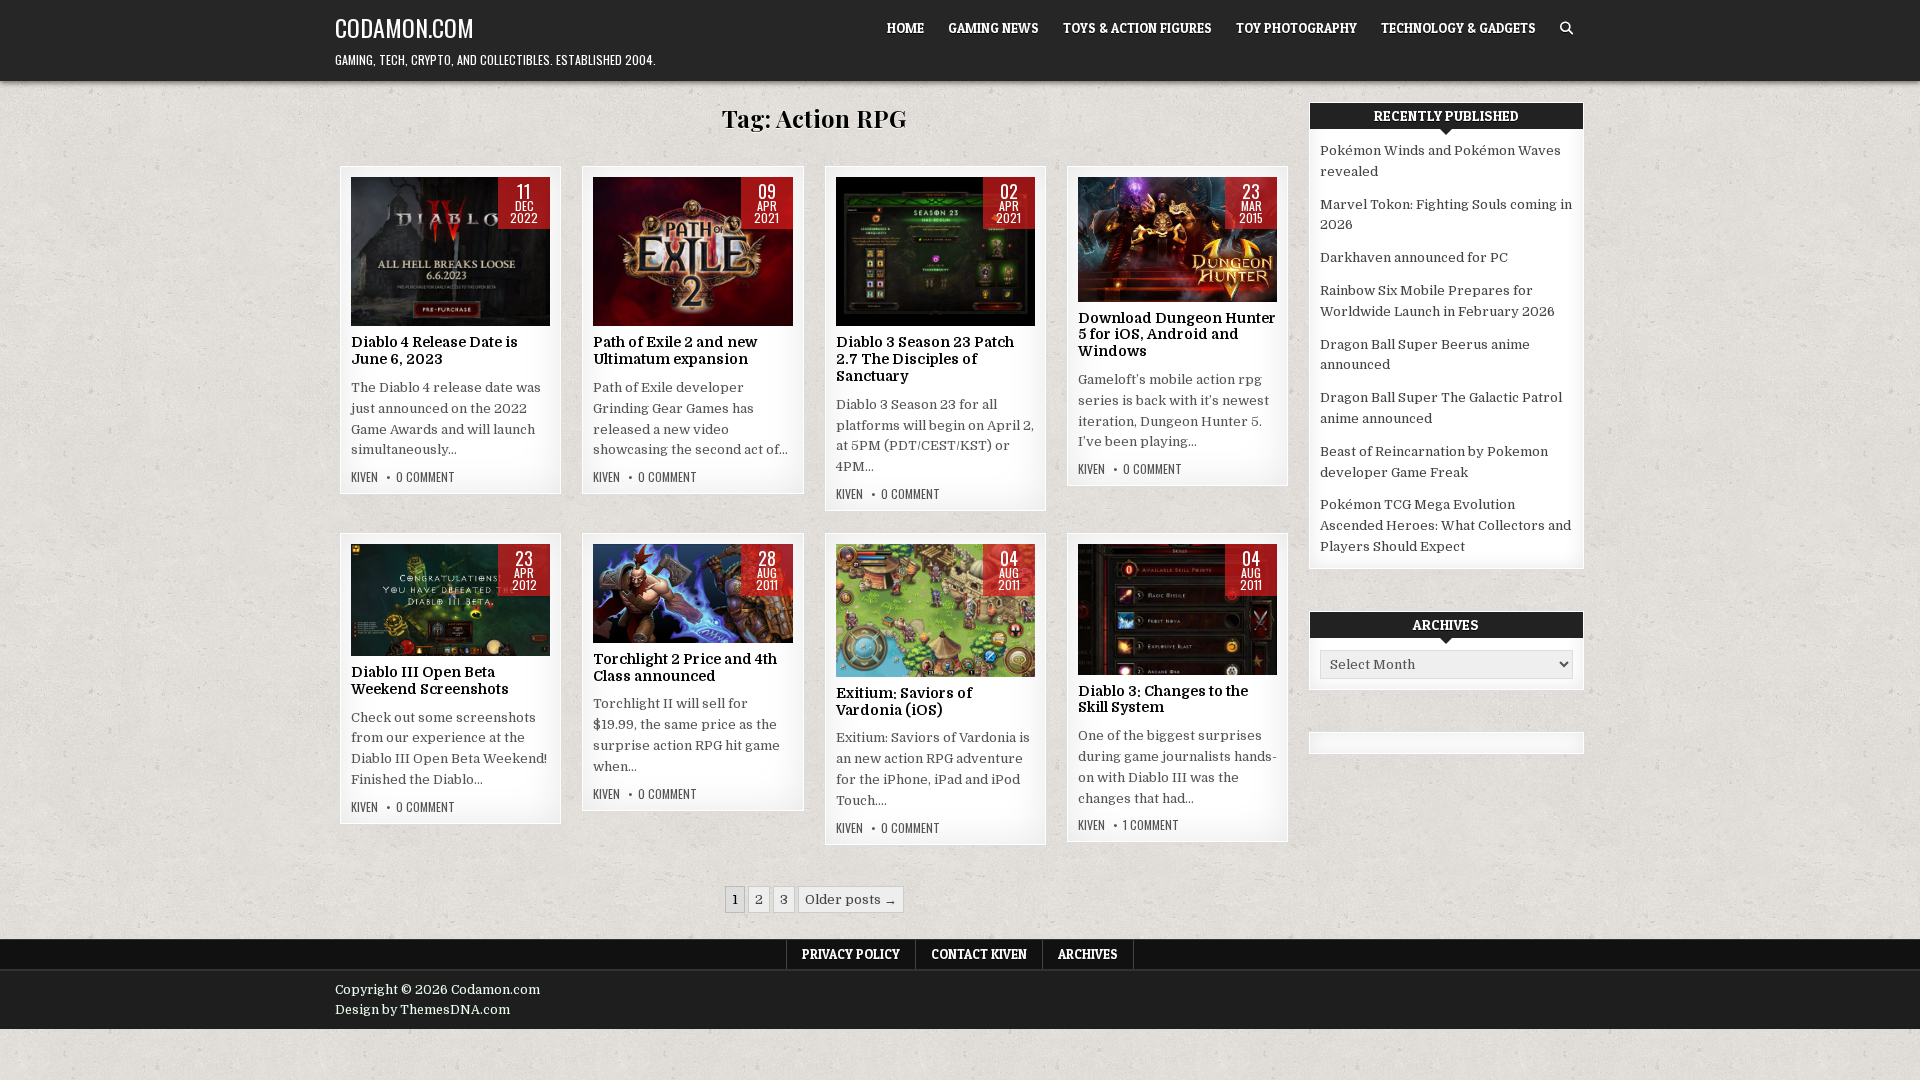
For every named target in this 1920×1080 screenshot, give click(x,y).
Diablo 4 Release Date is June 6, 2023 (434, 350)
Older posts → (851, 899)
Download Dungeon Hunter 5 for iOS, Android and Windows (1177, 335)
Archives (1088, 954)
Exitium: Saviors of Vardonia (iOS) (904, 701)
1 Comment (1151, 825)
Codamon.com (404, 27)
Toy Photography (1296, 28)
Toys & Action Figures (1137, 28)
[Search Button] (1566, 28)
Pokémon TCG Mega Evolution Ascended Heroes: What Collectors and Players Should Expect (1445, 525)
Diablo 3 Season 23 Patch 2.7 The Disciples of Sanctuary (925, 359)
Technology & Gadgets (1458, 28)
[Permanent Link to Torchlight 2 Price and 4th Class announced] (692, 593)
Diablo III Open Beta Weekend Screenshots (430, 680)
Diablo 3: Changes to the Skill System (1163, 699)
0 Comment (425, 477)
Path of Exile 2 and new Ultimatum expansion (675, 350)
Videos (738, 240)
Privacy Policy (851, 954)
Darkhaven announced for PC (1414, 257)
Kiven (364, 477)
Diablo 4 (405, 240)
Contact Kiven (979, 954)
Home (905, 28)
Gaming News (993, 28)
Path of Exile (666, 240)
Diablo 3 (935, 240)
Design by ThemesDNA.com (422, 1010)
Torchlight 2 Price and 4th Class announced (685, 667)
